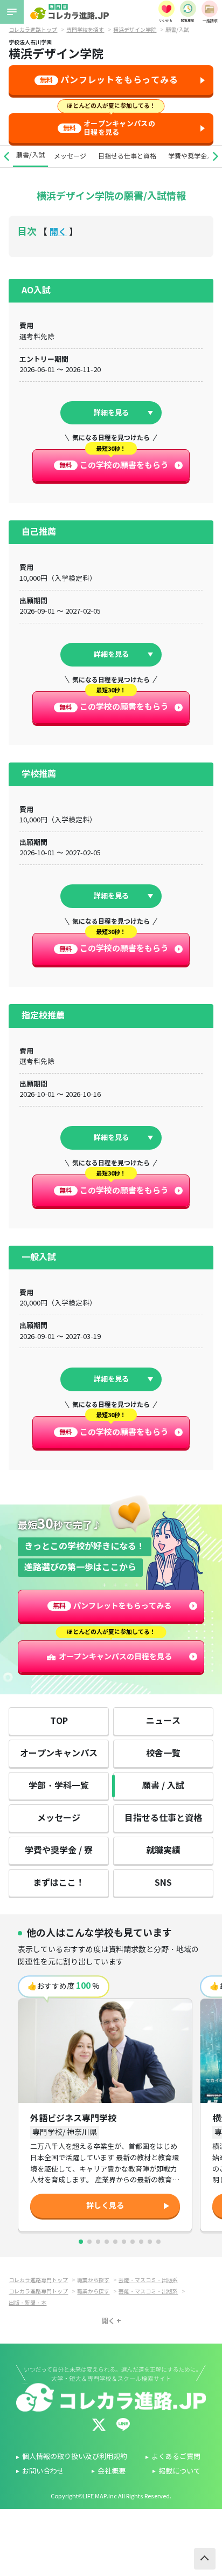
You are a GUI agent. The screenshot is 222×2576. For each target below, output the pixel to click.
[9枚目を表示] (150, 2242)
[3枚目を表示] (98, 2242)
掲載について (179, 2471)
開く (58, 232)
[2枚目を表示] (89, 2242)
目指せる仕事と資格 (127, 156)
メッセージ (70, 156)
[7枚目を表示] (133, 2242)
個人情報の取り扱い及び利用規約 (75, 2457)
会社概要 (112, 2471)
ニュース (163, 1721)
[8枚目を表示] (141, 2242)
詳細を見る (111, 413)
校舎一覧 (163, 1753)
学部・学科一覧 (59, 1786)
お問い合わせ (43, 2471)
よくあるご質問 (176, 2457)
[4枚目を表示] (107, 2242)
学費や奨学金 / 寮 (59, 1850)
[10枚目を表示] (158, 2242)
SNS (163, 1883)
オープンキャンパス (59, 1753)
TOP (59, 1721)
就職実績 (163, 1850)
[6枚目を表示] (124, 2242)
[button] (6, 156)
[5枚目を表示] (115, 2242)
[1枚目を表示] (81, 2242)
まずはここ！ (59, 1883)
